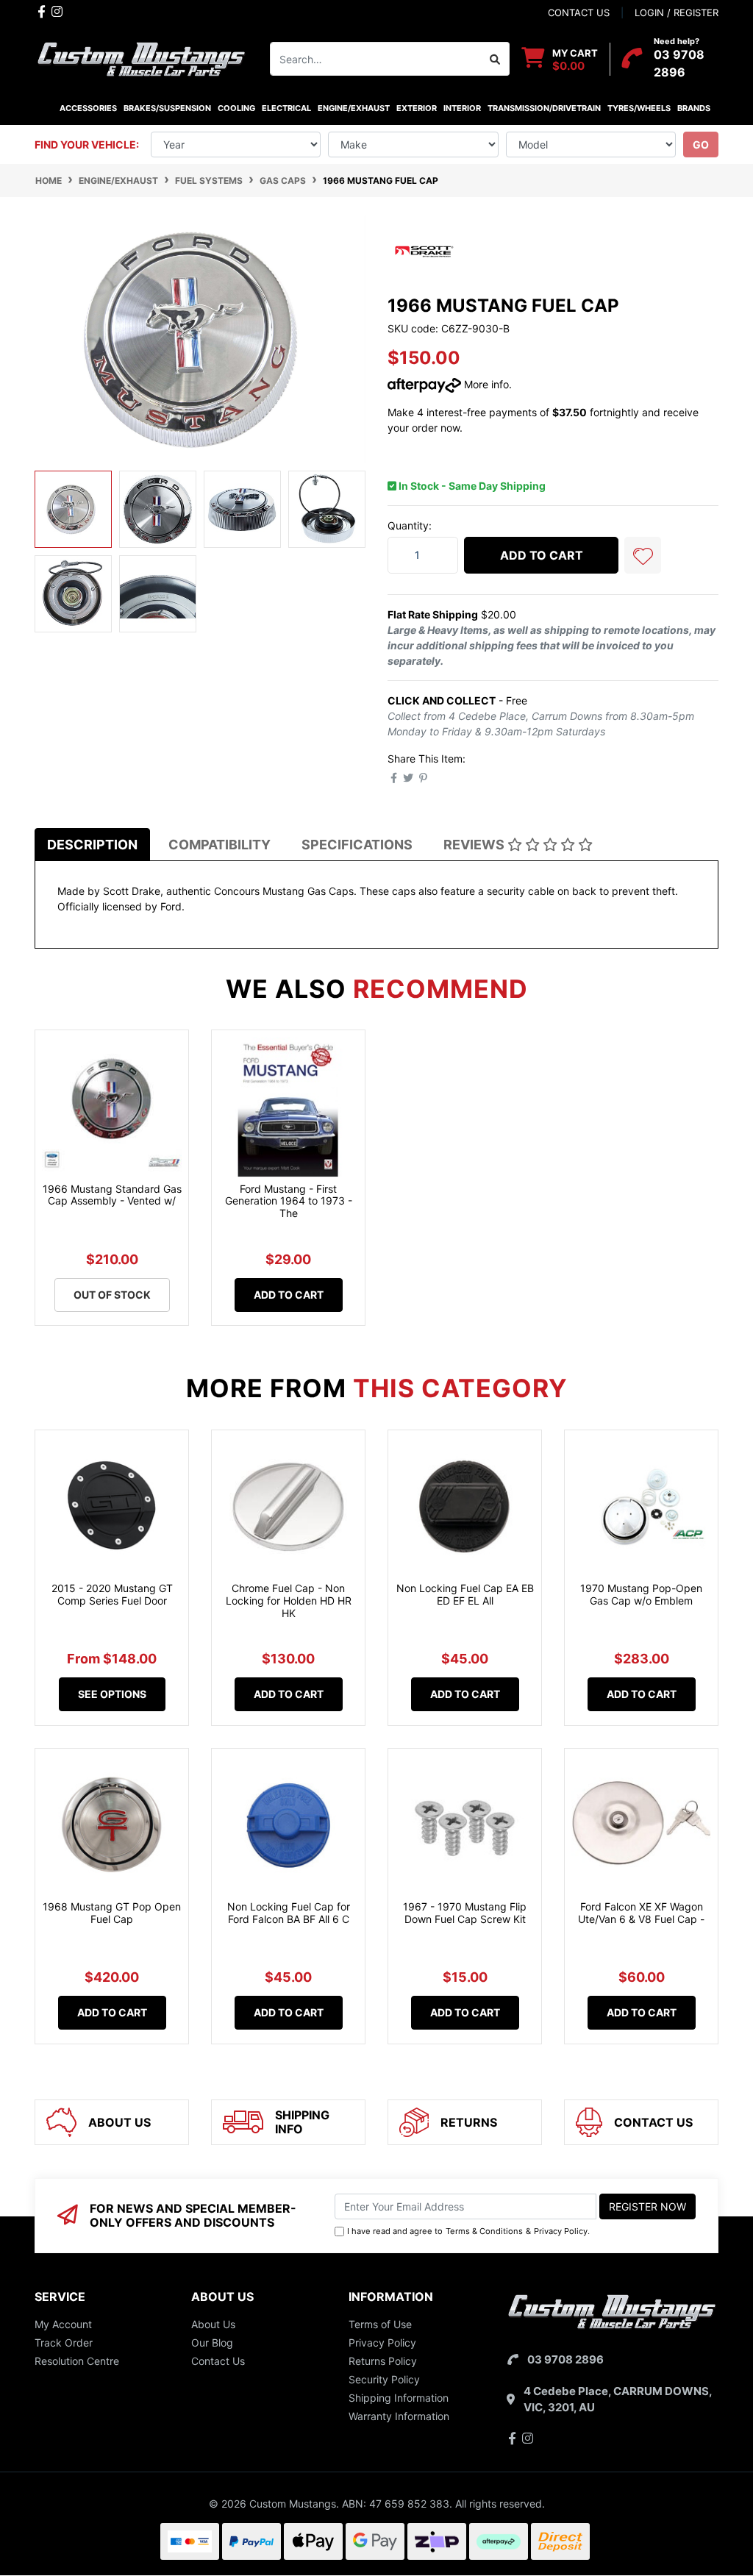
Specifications (357, 845)
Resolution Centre (77, 2361)
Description (92, 845)
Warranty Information (399, 2416)
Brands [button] (693, 108)
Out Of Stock (112, 1295)
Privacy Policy (561, 2231)
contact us (579, 13)
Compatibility (220, 845)
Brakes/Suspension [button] (167, 108)
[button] (643, 555)
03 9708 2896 (565, 2359)
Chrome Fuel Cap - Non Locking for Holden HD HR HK (289, 1601)
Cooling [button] (236, 108)
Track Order (64, 2343)
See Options (112, 1694)
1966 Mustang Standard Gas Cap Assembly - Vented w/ (112, 1195)
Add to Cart (542, 555)
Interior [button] (462, 108)
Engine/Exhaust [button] (354, 108)
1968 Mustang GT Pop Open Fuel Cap (112, 1913)
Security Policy (384, 2379)
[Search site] (495, 59)
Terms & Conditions (484, 2231)
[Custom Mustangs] (141, 58)
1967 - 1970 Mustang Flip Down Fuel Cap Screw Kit (465, 1913)
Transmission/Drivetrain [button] (544, 108)
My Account (63, 2324)
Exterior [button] (417, 108)
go (701, 145)
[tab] (92, 845)
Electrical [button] (286, 108)
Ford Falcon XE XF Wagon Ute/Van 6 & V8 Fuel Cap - (641, 1913)
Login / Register (677, 13)
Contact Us (218, 2361)
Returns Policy (383, 2361)
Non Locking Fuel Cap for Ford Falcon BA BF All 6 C (289, 1913)
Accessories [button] (88, 108)
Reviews (475, 845)
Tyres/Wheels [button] (639, 108)
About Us (213, 2324)
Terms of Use (380, 2324)
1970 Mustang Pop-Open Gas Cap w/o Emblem (641, 1594)
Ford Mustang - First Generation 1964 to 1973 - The (289, 1201)
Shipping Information (399, 2398)
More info (485, 384)
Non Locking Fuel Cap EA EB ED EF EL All (465, 1594)
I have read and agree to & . (468, 2231)
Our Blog (212, 2343)
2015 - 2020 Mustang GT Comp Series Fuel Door (112, 1594)
